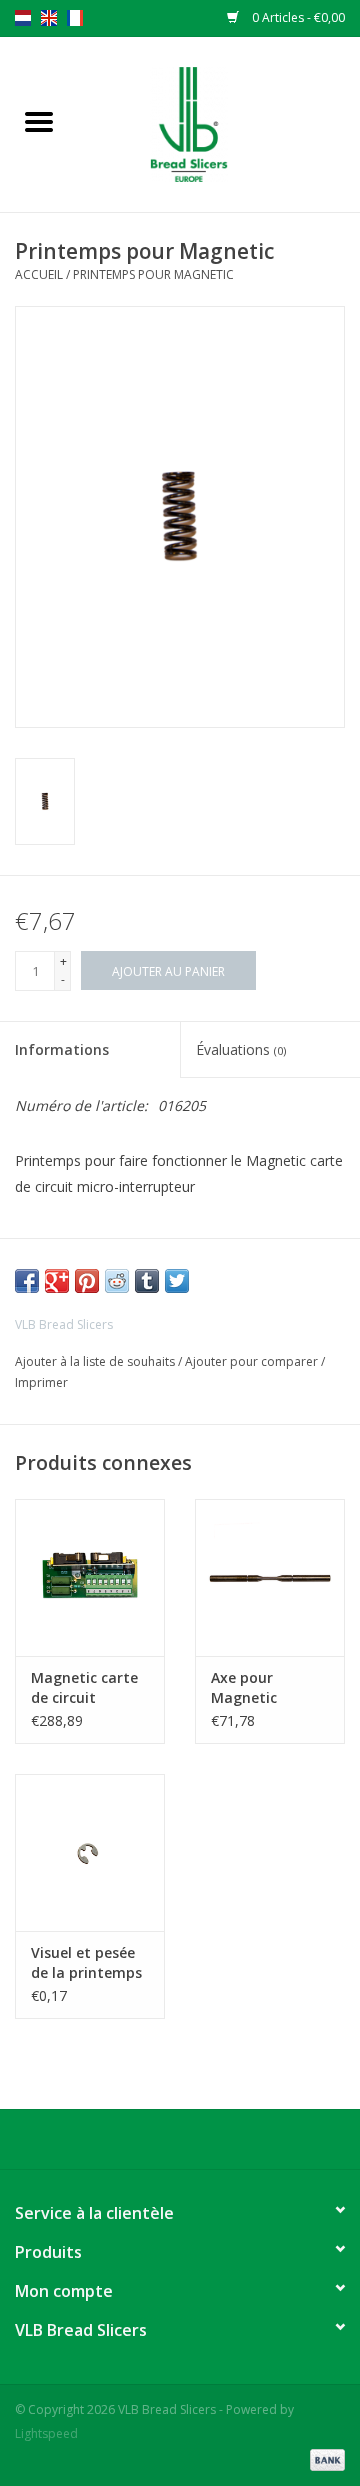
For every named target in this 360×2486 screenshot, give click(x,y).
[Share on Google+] (57, 1281)
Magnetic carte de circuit (84, 1687)
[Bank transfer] (324, 2458)
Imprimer (41, 1382)
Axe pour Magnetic (244, 1687)
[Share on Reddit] (117, 1281)
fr (75, 18)
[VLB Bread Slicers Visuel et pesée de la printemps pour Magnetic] (90, 1852)
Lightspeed (46, 2433)
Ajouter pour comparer (253, 1361)
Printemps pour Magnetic (153, 274)
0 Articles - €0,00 (297, 17)
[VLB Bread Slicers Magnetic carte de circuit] (90, 1577)
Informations (62, 1049)
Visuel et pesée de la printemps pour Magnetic (86, 1963)
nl (23, 18)
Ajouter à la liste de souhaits (96, 1361)
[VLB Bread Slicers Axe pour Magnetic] (270, 1577)
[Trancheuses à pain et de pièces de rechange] (219, 122)
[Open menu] (39, 121)
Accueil (39, 274)
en (49, 18)
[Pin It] (87, 1281)
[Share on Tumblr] (147, 1281)
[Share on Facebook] (27, 1281)
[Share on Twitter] (177, 1281)
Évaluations (241, 1049)
